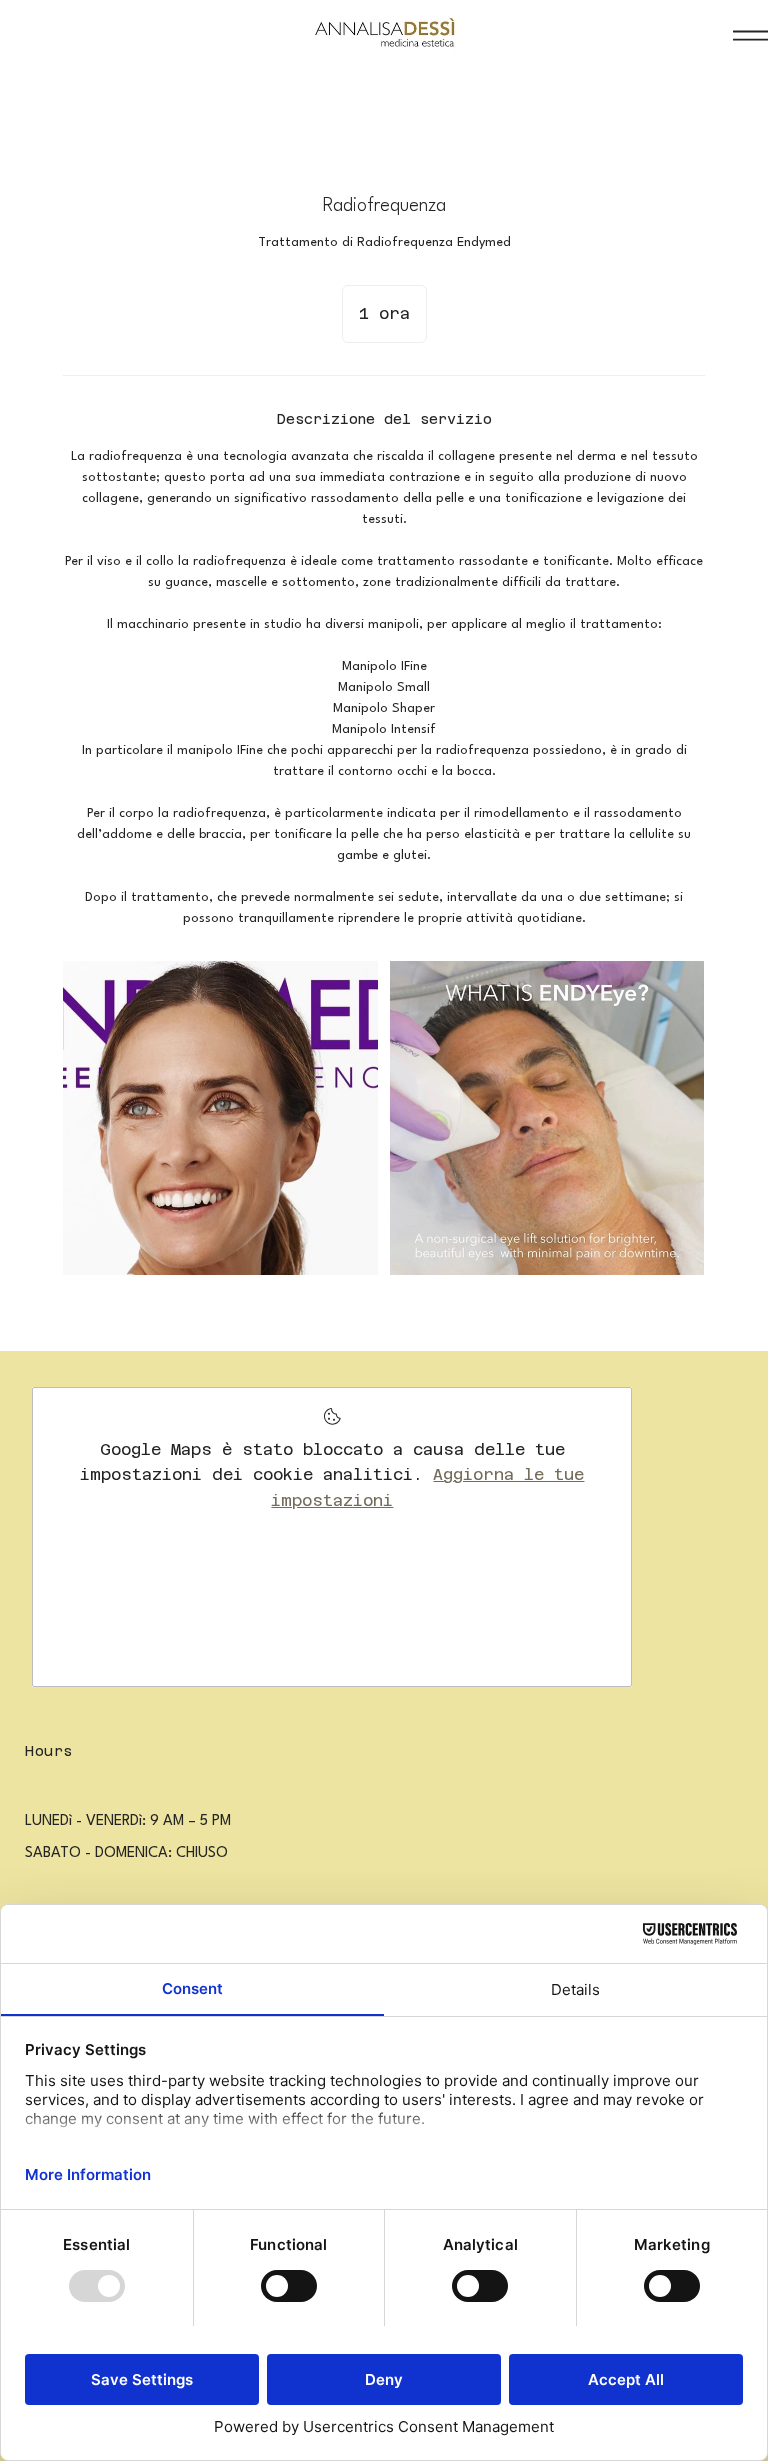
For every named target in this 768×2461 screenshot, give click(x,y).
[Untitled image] (220, 1118)
